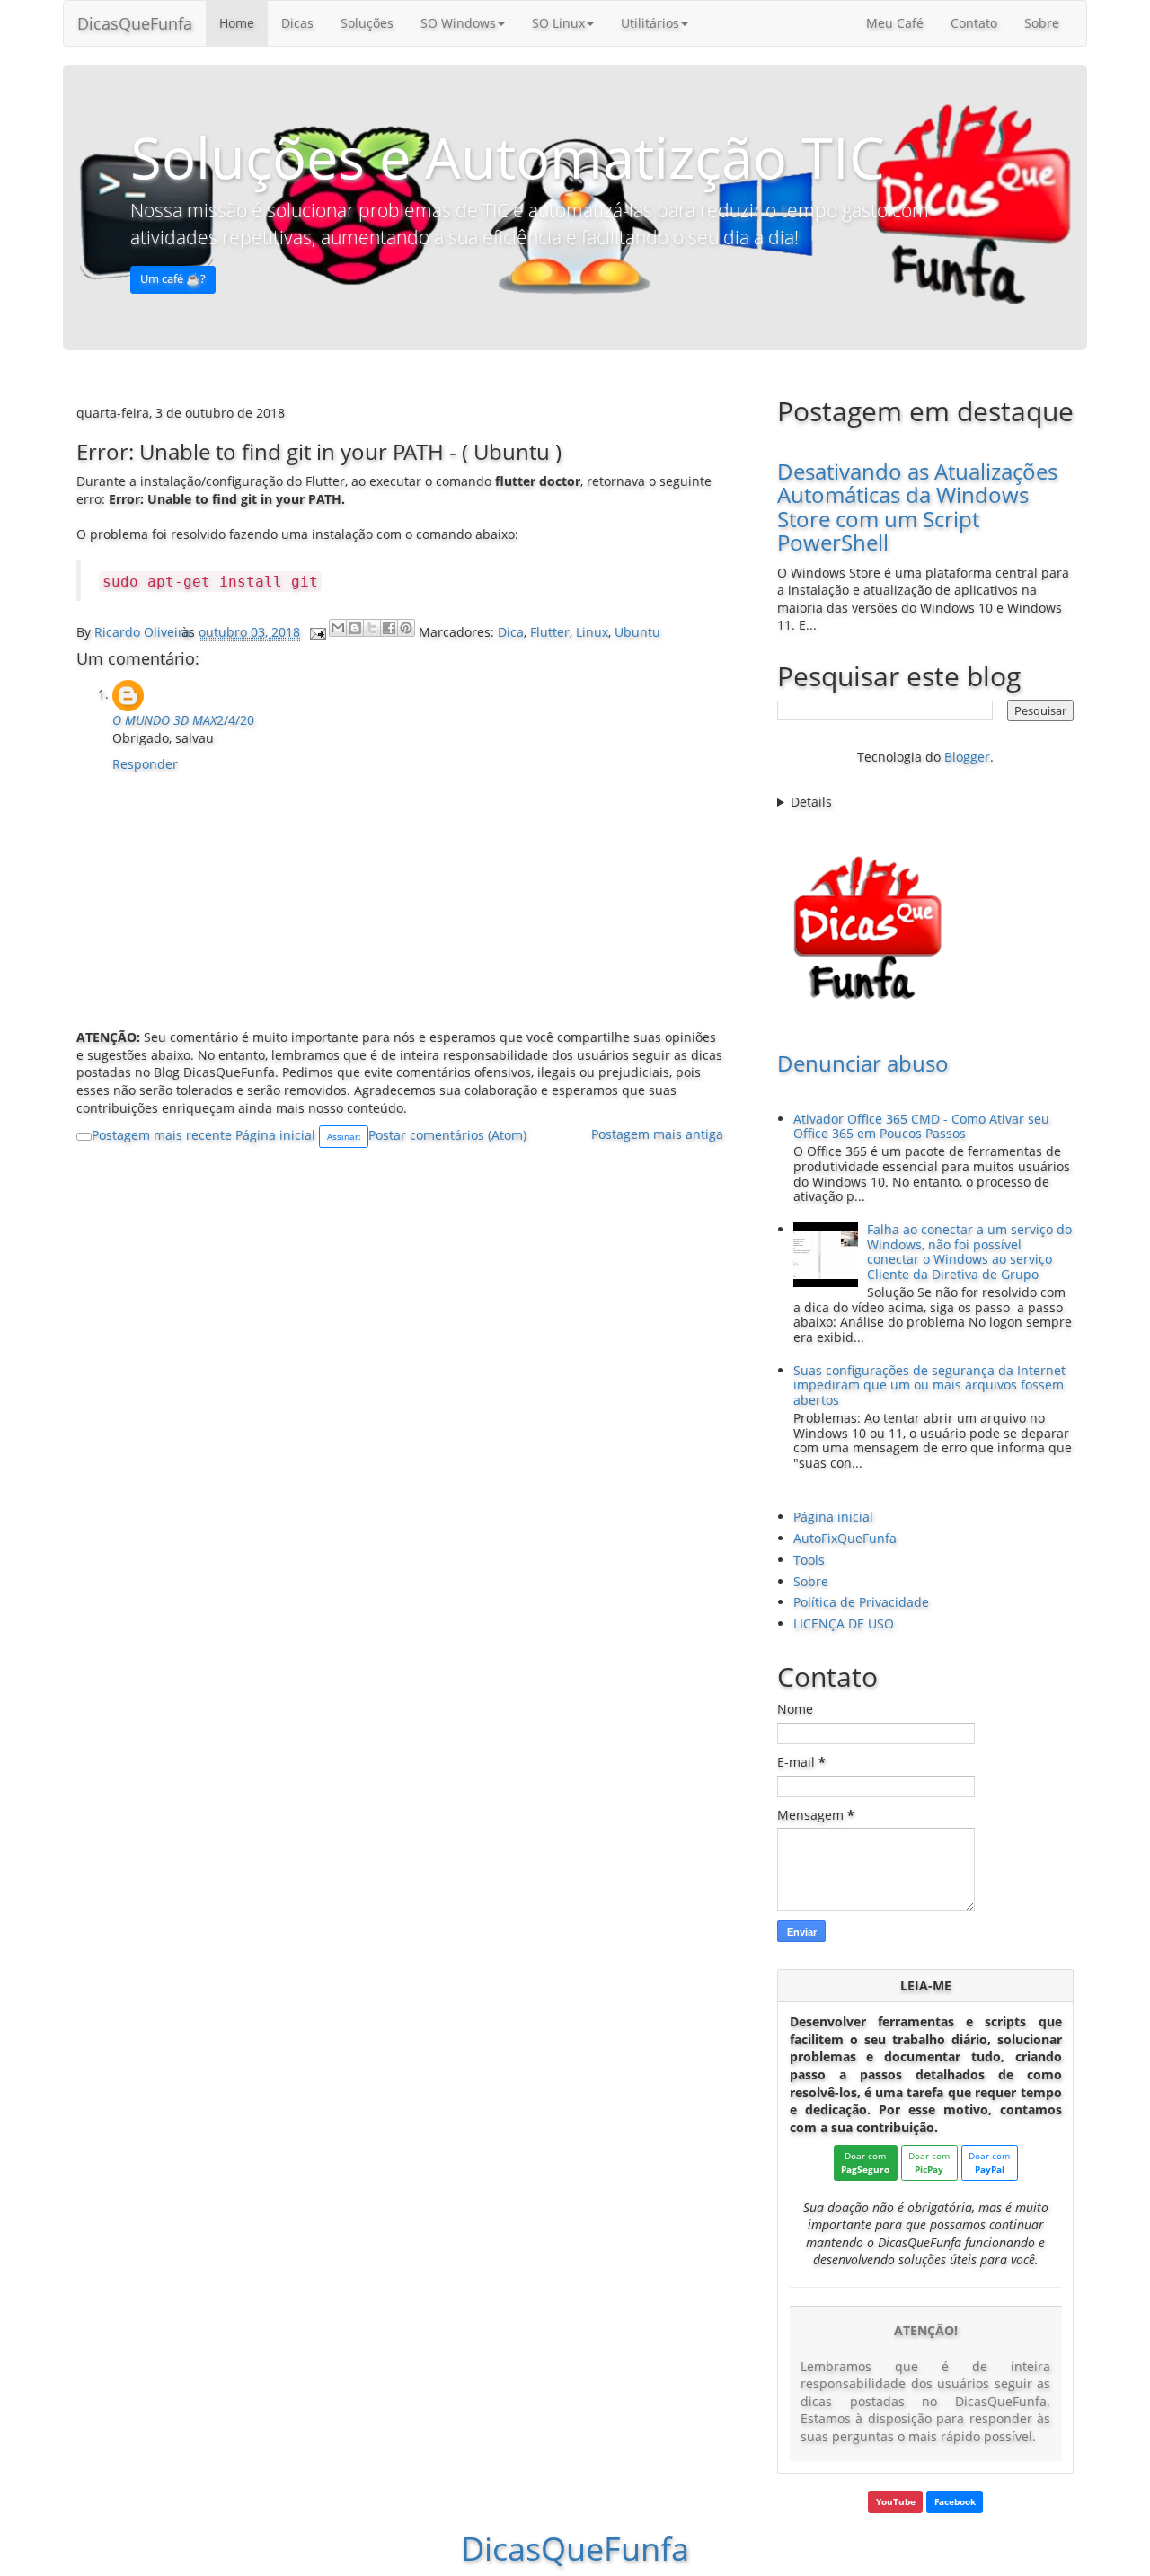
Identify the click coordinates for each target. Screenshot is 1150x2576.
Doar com (865, 2162)
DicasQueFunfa (135, 23)
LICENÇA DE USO (844, 1623)
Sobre (1042, 23)
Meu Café (895, 23)
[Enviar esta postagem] (317, 632)
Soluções (367, 23)
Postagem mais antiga (657, 1134)
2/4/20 (235, 720)
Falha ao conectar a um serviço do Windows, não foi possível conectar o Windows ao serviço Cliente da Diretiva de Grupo (969, 1252)
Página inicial (275, 1135)
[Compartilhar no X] (372, 628)
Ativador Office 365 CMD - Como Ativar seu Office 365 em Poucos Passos (921, 1126)
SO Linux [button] (558, 23)
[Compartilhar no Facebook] (389, 628)
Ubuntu (637, 632)
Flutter (550, 632)
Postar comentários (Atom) (447, 1135)
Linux (592, 632)
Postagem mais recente (162, 1135)
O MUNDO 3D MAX (164, 720)
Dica (511, 632)
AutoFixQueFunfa (845, 1538)
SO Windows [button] (458, 23)
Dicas (297, 23)
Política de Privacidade (861, 1602)
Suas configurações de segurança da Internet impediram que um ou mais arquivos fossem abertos (929, 1385)
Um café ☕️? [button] (173, 279)
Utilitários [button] (650, 23)
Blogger (967, 757)
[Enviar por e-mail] (338, 628)
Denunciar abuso (863, 1063)
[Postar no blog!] (355, 628)
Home (237, 23)
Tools (809, 1560)
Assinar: (344, 1136)
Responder (145, 764)
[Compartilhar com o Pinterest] (406, 628)
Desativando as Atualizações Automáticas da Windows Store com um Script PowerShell (917, 507)
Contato (974, 23)
